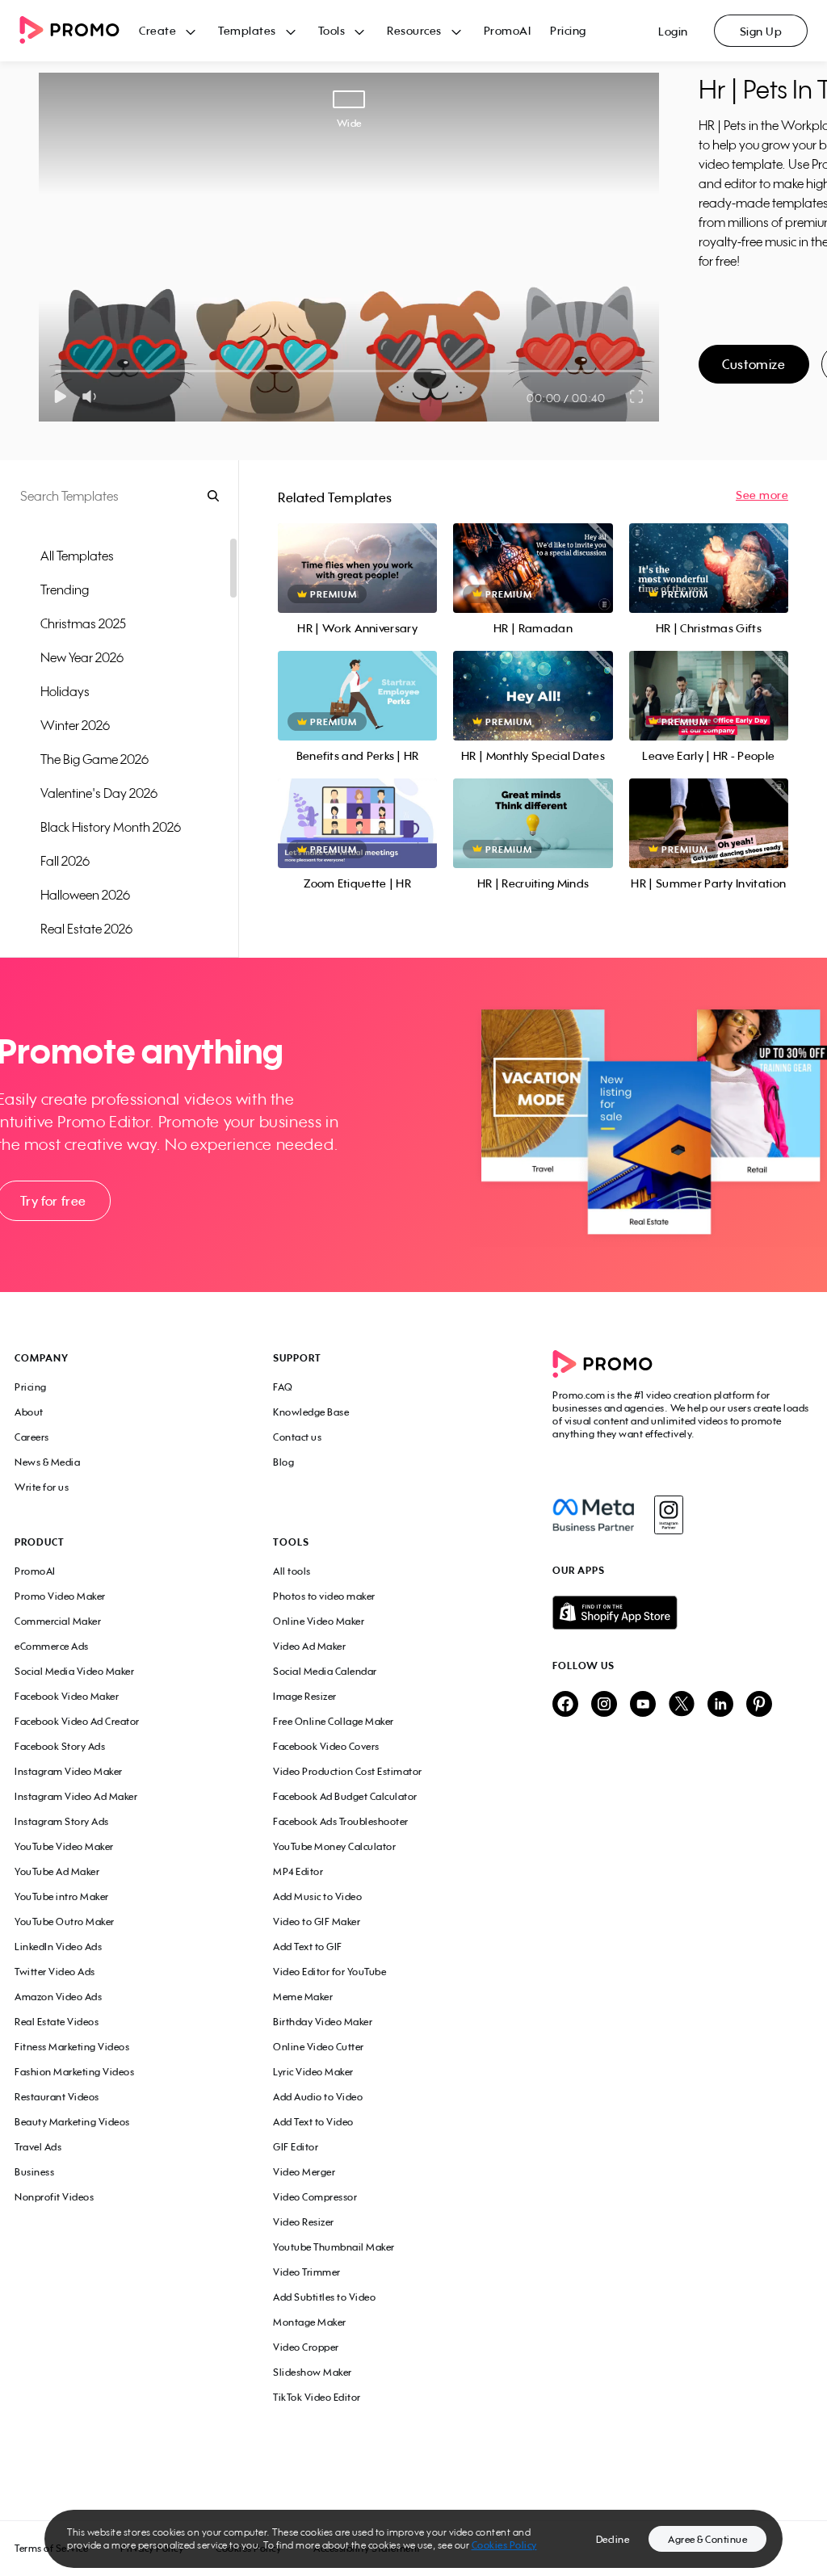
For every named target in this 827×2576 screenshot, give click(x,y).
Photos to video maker (324, 1596)
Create (157, 30)
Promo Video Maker (60, 1596)
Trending (65, 589)
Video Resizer (304, 2222)
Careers (32, 1437)
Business (34, 2172)
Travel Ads (38, 2147)
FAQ (283, 1387)
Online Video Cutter (319, 2047)
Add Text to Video (313, 2122)
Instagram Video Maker (69, 1771)
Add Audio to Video (318, 2097)
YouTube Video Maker (64, 1846)
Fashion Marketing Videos (74, 2072)
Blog (283, 1462)
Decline (613, 2539)
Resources (414, 30)
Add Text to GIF (308, 1947)
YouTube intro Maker (62, 1896)
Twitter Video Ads (55, 1972)
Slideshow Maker (313, 2372)
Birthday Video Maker (323, 2022)
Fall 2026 (65, 861)
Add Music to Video (317, 1896)
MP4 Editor (298, 1871)
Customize (754, 364)
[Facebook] (593, 1515)
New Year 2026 (82, 657)
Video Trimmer (307, 2272)
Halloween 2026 (85, 895)
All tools (292, 1571)
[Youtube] (643, 1705)
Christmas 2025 (83, 623)
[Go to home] (79, 31)
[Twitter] (682, 1705)
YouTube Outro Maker (65, 1922)
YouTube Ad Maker (57, 1871)
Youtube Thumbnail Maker (334, 2247)
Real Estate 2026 (86, 929)
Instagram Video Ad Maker (76, 1796)
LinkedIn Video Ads (58, 1947)
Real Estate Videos (57, 2022)
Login (673, 31)
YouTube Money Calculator (334, 1846)
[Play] (60, 396)
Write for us (42, 1487)
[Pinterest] (759, 1705)
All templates (77, 556)
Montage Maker (310, 2322)
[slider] (55, 371)
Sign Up (761, 31)
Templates (247, 30)
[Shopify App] (682, 1613)
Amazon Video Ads (58, 1997)
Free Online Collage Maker (334, 1721)
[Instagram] (668, 1515)
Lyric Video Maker (313, 2072)
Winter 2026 (75, 725)
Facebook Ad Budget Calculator (345, 1796)
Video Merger (304, 2172)
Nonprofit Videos (54, 2197)
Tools (332, 30)
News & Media (47, 1462)
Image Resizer (305, 1696)
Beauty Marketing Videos (72, 2122)
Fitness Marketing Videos (72, 2047)
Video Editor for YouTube (330, 1972)
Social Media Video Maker (74, 1671)
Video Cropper (306, 2347)
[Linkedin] (720, 1705)
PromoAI (508, 30)
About (29, 1412)
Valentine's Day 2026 (99, 793)
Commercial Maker (58, 1621)
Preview (358, 550)
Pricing (568, 30)
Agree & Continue (707, 2539)
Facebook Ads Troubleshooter (341, 1821)
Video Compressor (315, 2197)
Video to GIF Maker (317, 1922)
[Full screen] (637, 396)
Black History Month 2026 (111, 827)
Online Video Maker (319, 1621)
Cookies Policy (504, 2545)
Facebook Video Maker (67, 1696)
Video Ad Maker (309, 1646)
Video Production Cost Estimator (348, 1771)
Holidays (65, 691)
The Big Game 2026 (94, 759)
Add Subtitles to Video (324, 2297)
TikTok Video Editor (317, 2397)
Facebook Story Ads (60, 1746)
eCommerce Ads (52, 1646)
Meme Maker (303, 1997)
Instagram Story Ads (62, 1821)
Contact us (297, 1437)
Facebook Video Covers (326, 1746)
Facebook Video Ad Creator (77, 1721)
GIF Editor (296, 2147)
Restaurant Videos (57, 2097)
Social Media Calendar (325, 1671)
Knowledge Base (311, 1412)
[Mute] (92, 396)
